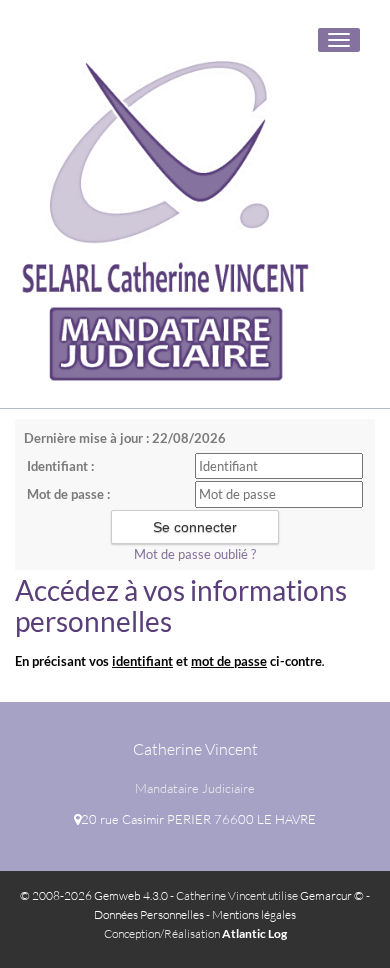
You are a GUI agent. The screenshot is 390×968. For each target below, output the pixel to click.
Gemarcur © (332, 895)
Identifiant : (60, 466)
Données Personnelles (149, 914)
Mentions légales (254, 914)
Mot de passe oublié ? (195, 554)
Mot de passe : (68, 494)
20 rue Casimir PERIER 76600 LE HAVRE (198, 819)
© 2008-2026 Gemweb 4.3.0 (94, 895)
